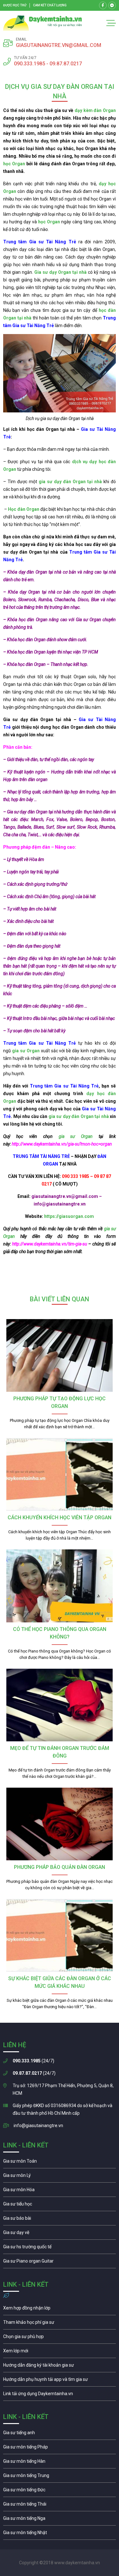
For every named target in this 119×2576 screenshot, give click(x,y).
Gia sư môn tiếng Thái (60, 2506)
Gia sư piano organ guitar (60, 2263)
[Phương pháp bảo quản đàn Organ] (60, 1824)
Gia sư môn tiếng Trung (60, 2477)
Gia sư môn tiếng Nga (60, 2395)
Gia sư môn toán (60, 2163)
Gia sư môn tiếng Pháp (60, 2448)
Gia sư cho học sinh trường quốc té (60, 2248)
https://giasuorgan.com (69, 1216)
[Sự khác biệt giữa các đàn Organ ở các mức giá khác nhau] (60, 1935)
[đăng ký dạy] (43, 23)
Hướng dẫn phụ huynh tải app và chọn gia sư (60, 2381)
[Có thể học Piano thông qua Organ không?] (60, 1586)
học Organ (14, 164)
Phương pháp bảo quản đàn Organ (60, 1867)
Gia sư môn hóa (60, 2191)
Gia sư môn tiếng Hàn (60, 2463)
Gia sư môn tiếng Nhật (60, 2534)
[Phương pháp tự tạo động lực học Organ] (60, 1355)
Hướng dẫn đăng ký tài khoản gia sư (60, 2367)
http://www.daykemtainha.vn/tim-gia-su (50, 1244)
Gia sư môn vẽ (60, 2234)
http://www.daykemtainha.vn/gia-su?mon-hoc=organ (62, 1144)
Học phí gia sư (60, 2324)
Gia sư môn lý (60, 2177)
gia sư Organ (76, 1136)
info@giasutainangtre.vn (38, 2126)
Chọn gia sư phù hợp (60, 2338)
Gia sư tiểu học (60, 2205)
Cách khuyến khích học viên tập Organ (60, 1518)
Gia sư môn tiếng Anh (60, 2434)
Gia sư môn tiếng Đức (60, 2491)
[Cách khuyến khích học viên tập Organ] (60, 1474)
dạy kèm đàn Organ (95, 110)
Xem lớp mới (60, 2352)
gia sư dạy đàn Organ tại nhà (79, 1116)
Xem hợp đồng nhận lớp (60, 2310)
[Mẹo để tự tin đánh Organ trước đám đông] (60, 1705)
